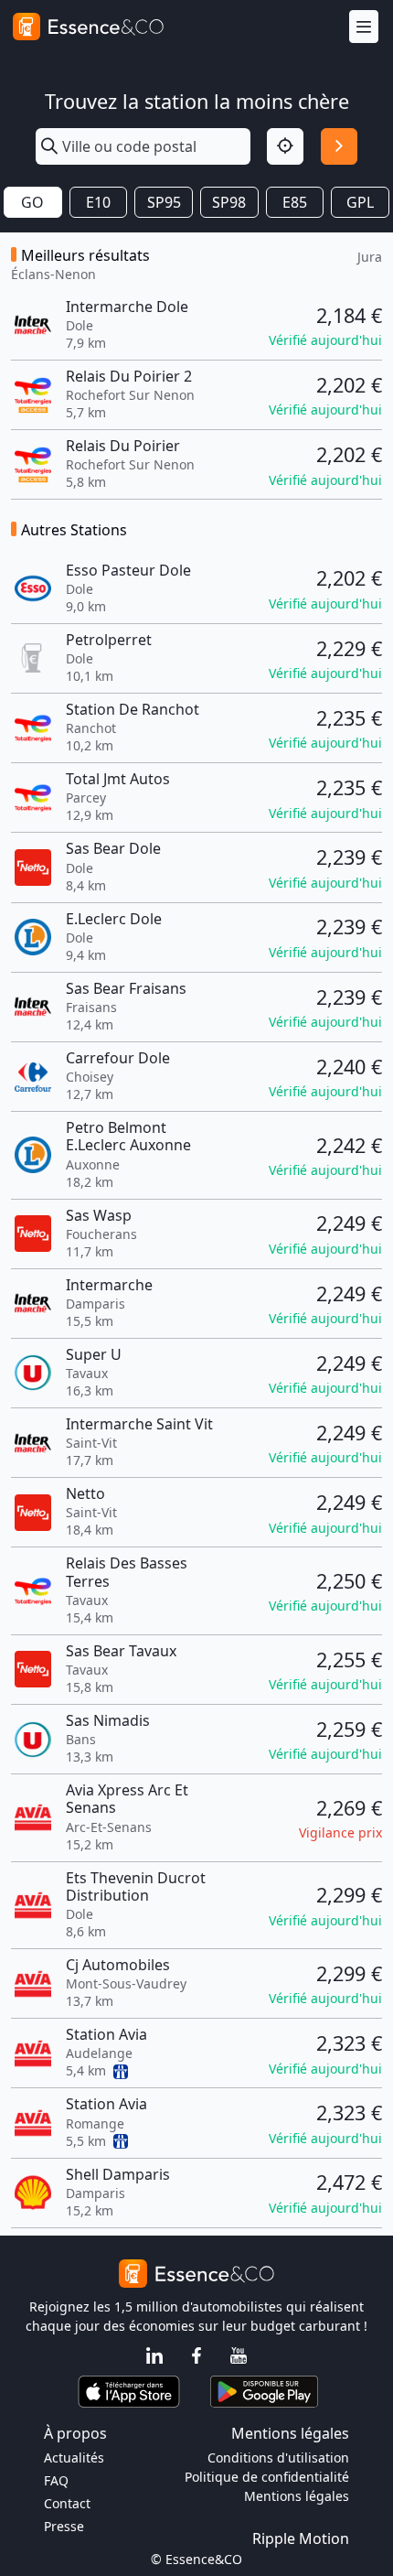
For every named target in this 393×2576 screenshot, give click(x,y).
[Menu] (364, 27)
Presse (64, 2526)
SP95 (164, 202)
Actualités (74, 2457)
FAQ (56, 2480)
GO (32, 202)
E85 (295, 202)
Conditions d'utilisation (278, 2457)
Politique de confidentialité (267, 2477)
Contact (67, 2503)
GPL (360, 202)
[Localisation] (285, 146)
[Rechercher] (339, 146)
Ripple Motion (301, 2538)
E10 (98, 202)
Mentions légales (297, 2496)
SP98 (229, 202)
